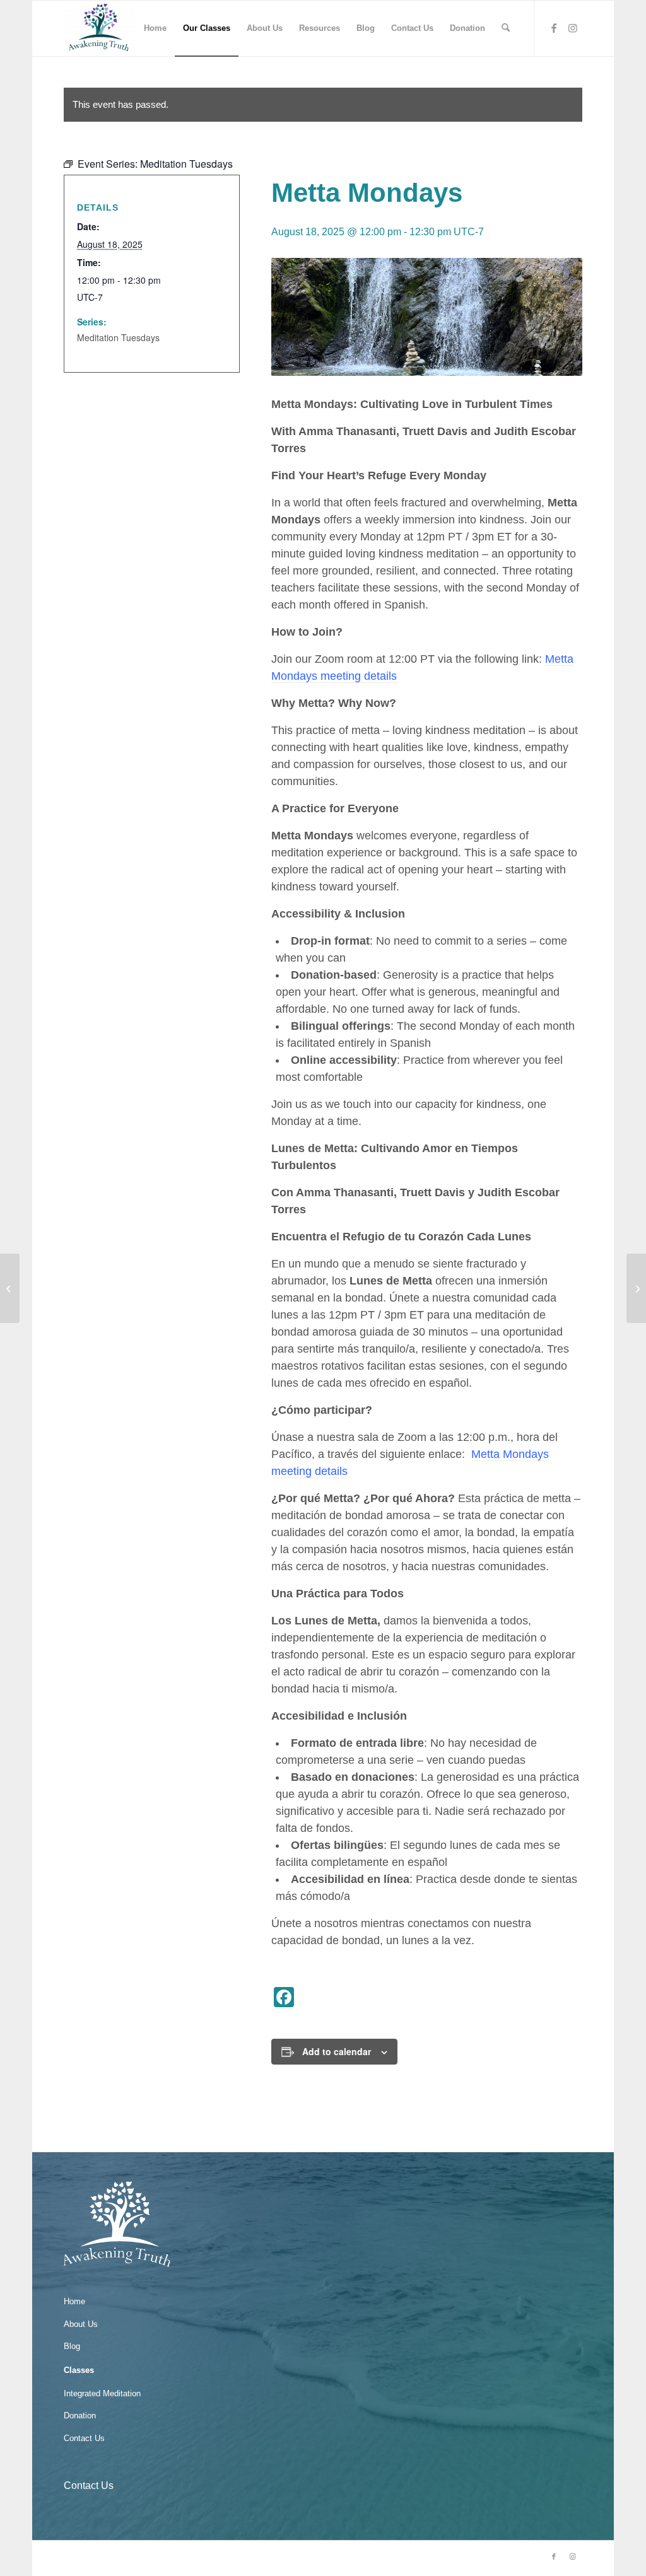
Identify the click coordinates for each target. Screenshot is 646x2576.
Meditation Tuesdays (118, 337)
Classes (79, 2370)
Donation (80, 2416)
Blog (72, 2346)
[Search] (506, 28)
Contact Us (84, 2438)
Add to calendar (337, 2051)
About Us (81, 2324)
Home (74, 2301)
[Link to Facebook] (554, 28)
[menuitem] (155, 28)
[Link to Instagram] (573, 28)
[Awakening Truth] (99, 28)
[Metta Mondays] (636, 1288)
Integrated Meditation (102, 2393)
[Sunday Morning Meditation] (10, 1288)
